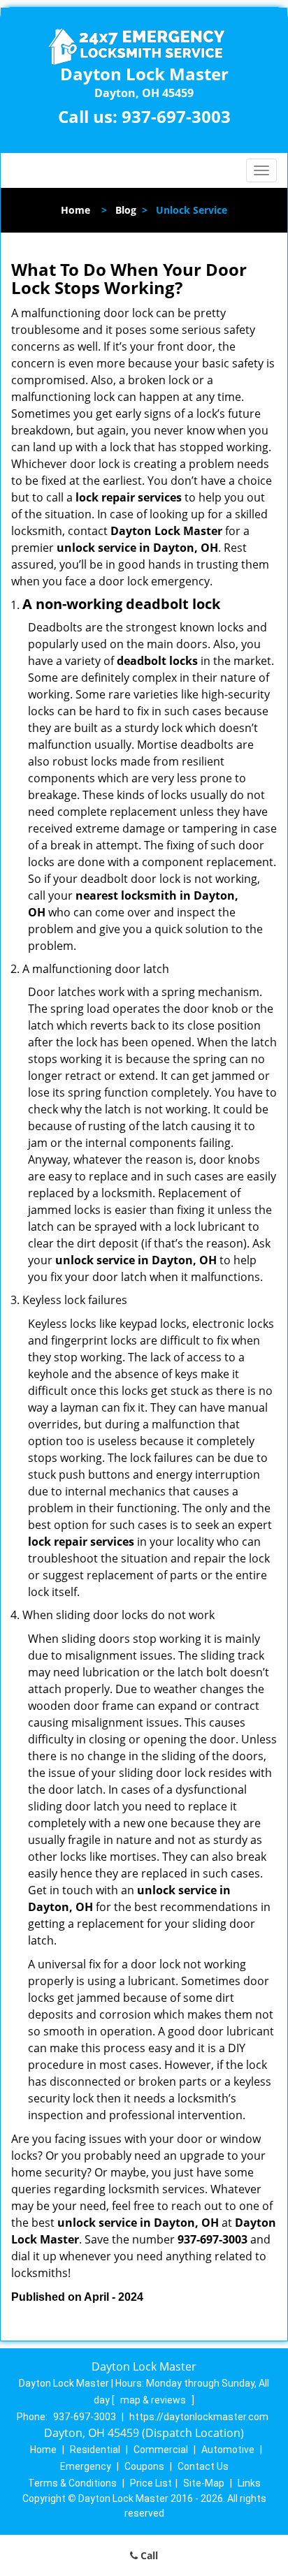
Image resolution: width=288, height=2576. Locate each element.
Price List (151, 2483)
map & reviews (154, 2400)
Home (75, 210)
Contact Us (203, 2466)
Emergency (86, 2466)
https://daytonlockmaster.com (199, 2417)
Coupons (144, 2466)
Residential (95, 2450)
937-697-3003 (176, 116)
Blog (126, 210)
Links (249, 2483)
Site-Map (204, 2483)
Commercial (161, 2450)
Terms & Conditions (72, 2483)
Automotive (228, 2450)
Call (148, 2555)
